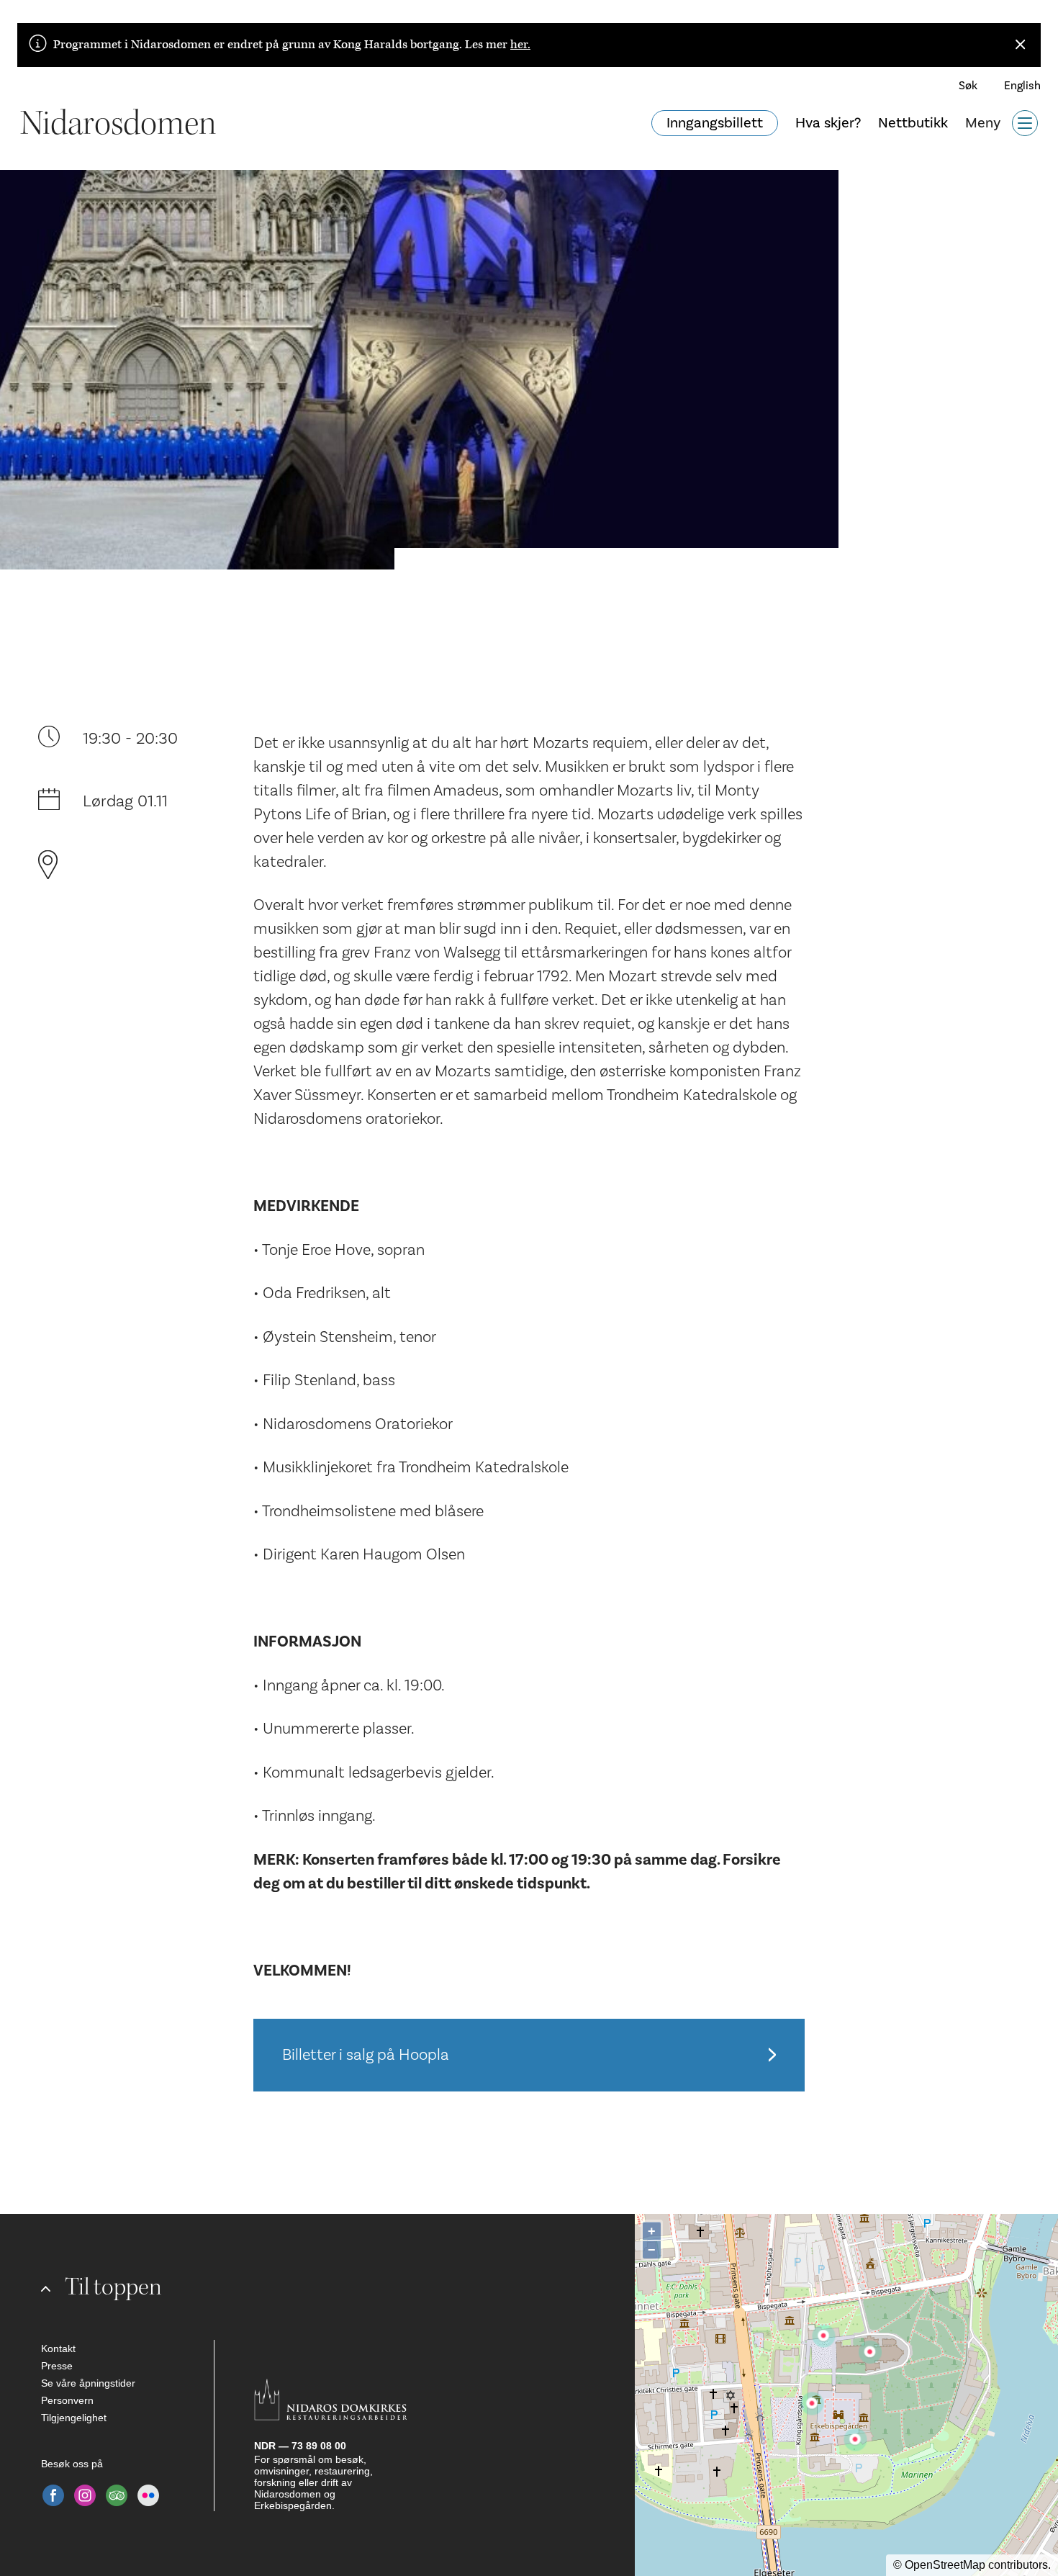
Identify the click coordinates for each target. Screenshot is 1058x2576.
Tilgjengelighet (74, 2418)
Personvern (67, 2400)
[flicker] (148, 2495)
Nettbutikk (913, 123)
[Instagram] (85, 2495)
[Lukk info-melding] (1021, 45)
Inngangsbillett (715, 123)
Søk (968, 86)
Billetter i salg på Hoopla (366, 2055)
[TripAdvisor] (117, 2495)
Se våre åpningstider (88, 2383)
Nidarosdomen (118, 123)
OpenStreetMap (945, 2565)
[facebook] (53, 2495)
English (1022, 86)
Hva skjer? (828, 123)
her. (520, 45)
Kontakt (58, 2348)
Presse (57, 2366)
